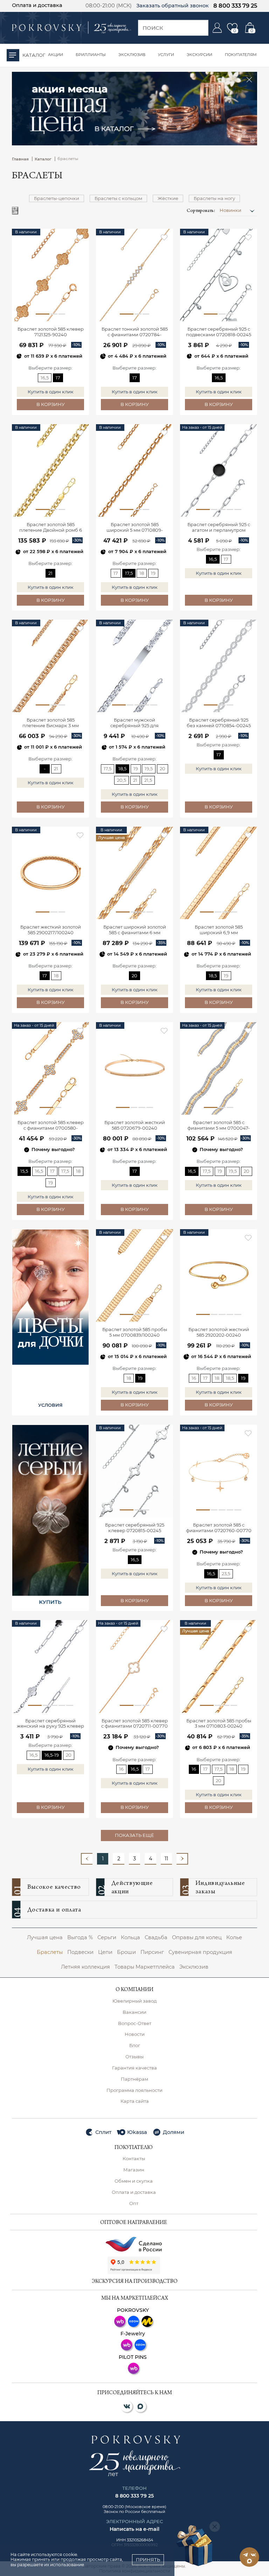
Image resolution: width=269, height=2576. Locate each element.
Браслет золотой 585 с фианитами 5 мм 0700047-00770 (219, 1126)
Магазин (134, 2170)
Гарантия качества (134, 2068)
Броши (126, 1952)
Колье (234, 1937)
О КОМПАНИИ (134, 1990)
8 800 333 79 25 (235, 6)
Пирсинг (152, 1952)
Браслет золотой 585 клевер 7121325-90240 (51, 332)
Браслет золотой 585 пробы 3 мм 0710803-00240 (219, 1724)
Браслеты (50, 1952)
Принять (148, 2560)
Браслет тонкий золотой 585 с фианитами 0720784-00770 (135, 332)
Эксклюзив (194, 1967)
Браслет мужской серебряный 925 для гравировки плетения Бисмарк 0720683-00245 (135, 723)
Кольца (130, 1937)
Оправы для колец (197, 1937)
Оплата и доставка (37, 5)
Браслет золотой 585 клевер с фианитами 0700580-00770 (51, 1126)
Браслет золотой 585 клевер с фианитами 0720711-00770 (134, 1724)
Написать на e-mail (134, 2529)
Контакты (134, 2159)
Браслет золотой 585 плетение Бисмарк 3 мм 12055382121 (51, 723)
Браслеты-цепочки (57, 198)
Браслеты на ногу (214, 198)
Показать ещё (134, 1835)
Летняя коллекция (85, 1967)
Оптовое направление (134, 2223)
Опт (134, 2203)
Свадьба (156, 1937)
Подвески (80, 1952)
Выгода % (80, 1937)
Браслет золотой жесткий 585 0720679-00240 (135, 1125)
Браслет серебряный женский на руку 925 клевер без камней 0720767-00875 (50, 1724)
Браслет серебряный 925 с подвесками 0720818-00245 (219, 332)
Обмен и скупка (134, 2181)
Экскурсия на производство (135, 2282)
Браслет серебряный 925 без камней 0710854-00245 (219, 723)
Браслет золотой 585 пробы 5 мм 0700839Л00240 (135, 1332)
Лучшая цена (45, 1937)
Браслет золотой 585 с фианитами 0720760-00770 (219, 1528)
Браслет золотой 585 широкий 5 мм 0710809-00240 (135, 528)
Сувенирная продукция (200, 1952)
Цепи (105, 1952)
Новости (135, 2034)
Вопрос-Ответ (135, 2023)
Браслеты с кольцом (118, 198)
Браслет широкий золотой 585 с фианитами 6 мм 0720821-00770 (135, 930)
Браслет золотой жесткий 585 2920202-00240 (219, 1332)
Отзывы (134, 2057)
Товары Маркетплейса (145, 1967)
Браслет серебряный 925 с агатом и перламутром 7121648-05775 (219, 528)
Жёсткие (168, 198)
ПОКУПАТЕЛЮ (134, 2148)
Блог (135, 2045)
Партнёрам (134, 2079)
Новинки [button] (231, 210)
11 (166, 1859)
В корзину (51, 404)
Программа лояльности (134, 2090)
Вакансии (134, 2012)
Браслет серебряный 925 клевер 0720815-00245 (135, 1528)
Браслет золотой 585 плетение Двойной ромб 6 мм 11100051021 (51, 528)
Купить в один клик (51, 392)
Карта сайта (135, 2101)
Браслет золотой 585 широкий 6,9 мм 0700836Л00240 (219, 930)
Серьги (107, 1937)
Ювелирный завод (134, 2001)
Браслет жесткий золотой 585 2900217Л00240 (51, 930)
